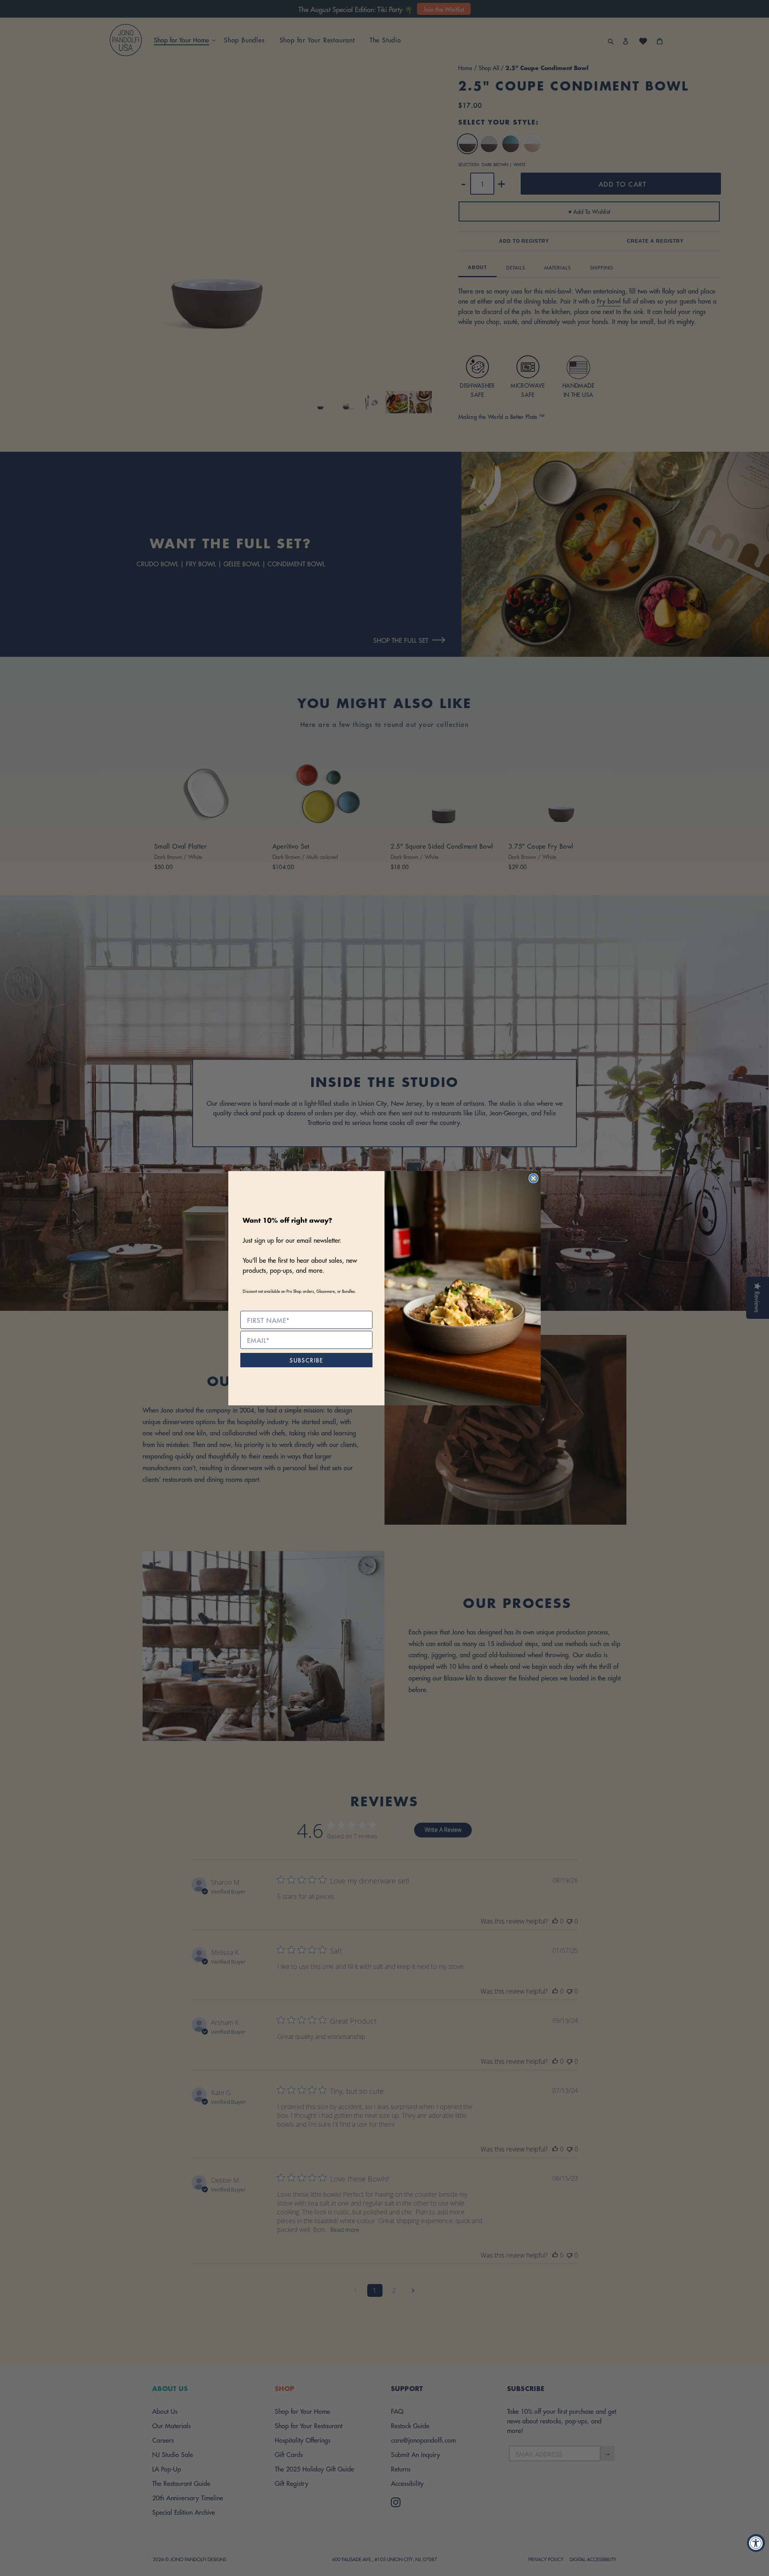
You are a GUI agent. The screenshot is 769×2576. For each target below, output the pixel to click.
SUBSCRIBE (306, 1360)
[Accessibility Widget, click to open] (756, 2543)
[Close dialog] (533, 1178)
